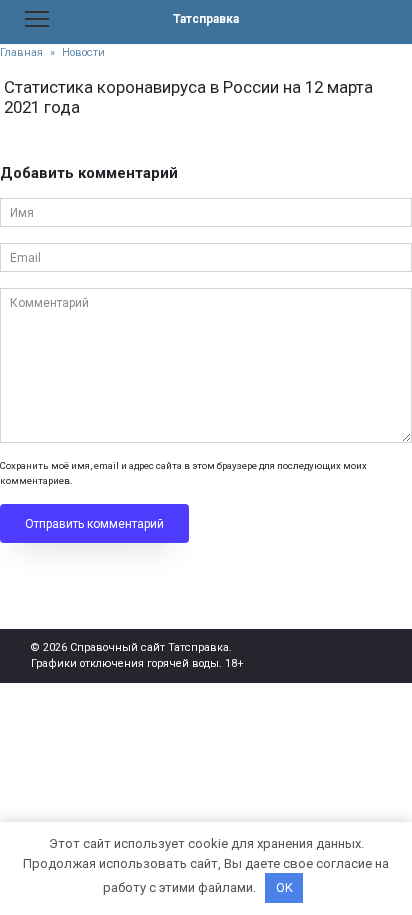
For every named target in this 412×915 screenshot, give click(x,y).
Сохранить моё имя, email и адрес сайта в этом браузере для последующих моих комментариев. (183, 472)
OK (284, 887)
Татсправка (206, 19)
